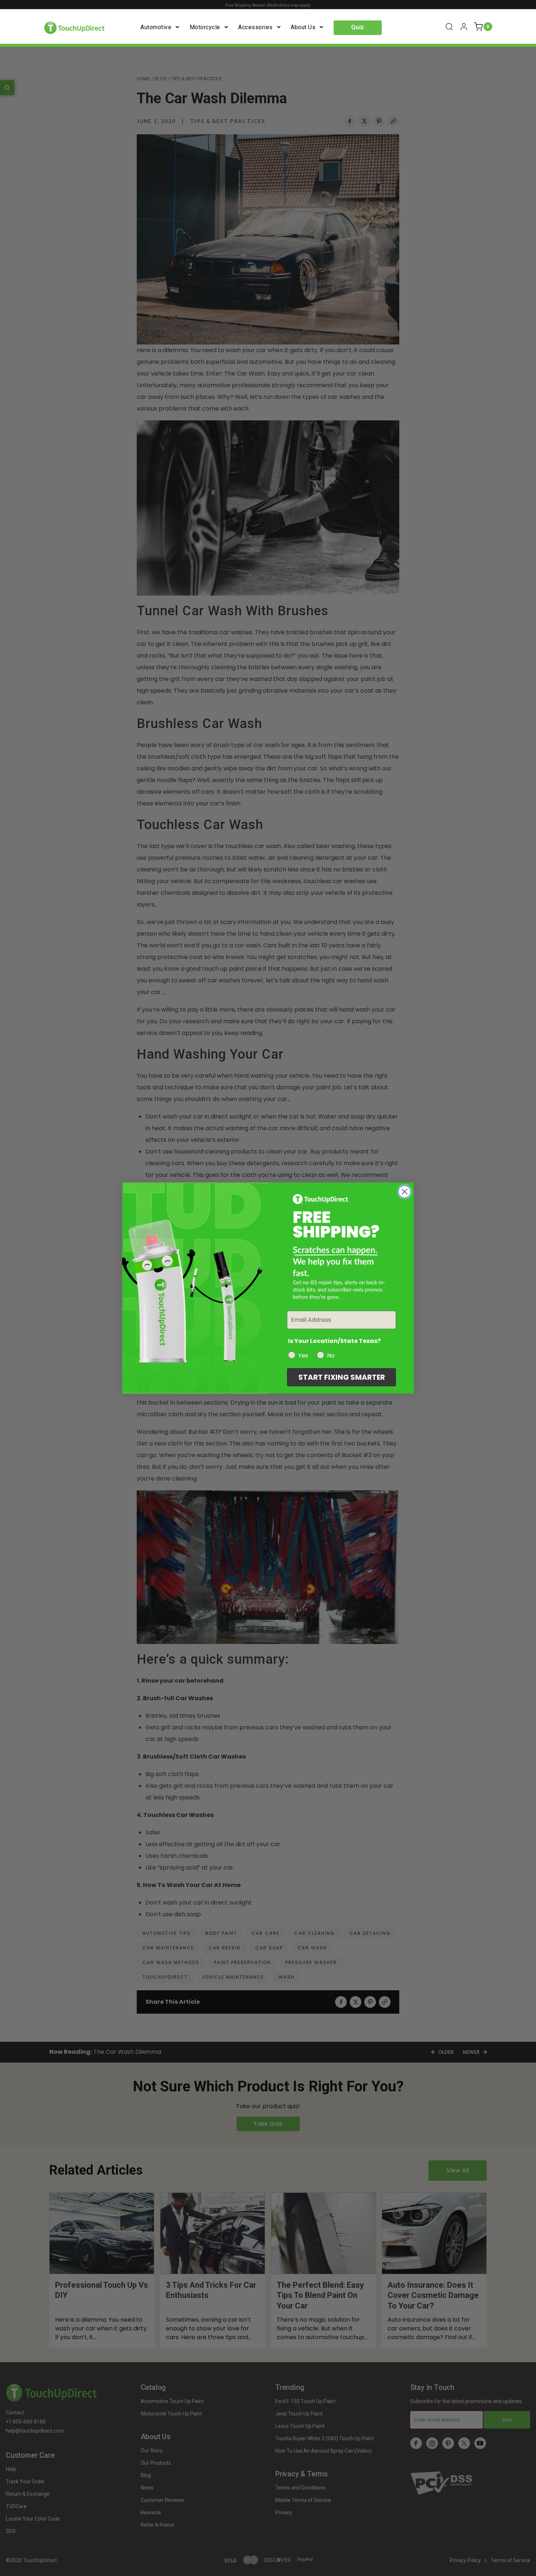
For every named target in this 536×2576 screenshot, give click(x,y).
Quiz (358, 27)
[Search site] (449, 27)
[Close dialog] (405, 1192)
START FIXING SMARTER (342, 1377)
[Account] (464, 27)
